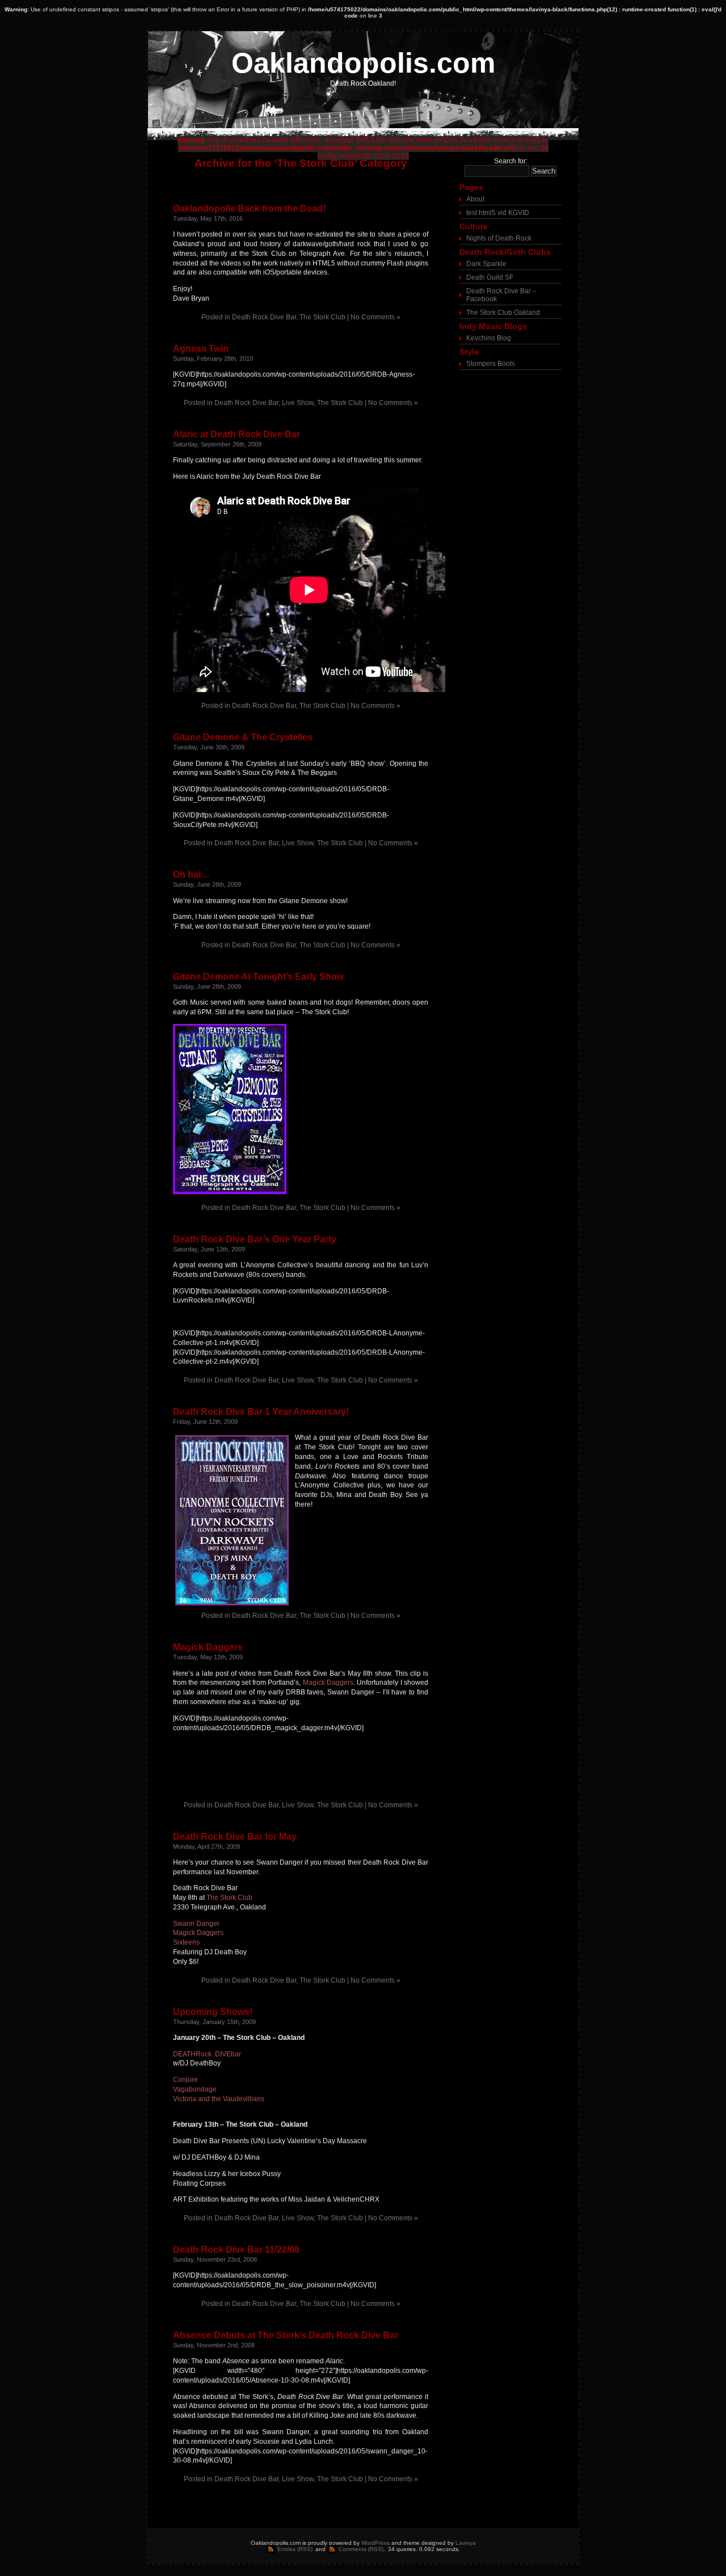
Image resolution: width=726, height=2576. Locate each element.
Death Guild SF (490, 277)
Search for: (511, 161)
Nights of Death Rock (499, 238)
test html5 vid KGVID (498, 213)
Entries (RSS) (295, 2549)
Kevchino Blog (489, 338)
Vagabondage (195, 2089)
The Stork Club (322, 317)
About (475, 199)
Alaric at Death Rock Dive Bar (237, 434)
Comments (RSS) (361, 2549)
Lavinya (466, 2543)
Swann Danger (196, 1924)
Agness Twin (201, 349)
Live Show (298, 403)
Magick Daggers (208, 1647)
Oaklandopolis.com (363, 63)
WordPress (375, 2543)
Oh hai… (191, 874)
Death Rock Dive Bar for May (235, 1837)
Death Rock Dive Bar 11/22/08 (236, 2250)
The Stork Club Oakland (503, 313)
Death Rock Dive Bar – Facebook (501, 295)
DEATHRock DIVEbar (207, 2054)
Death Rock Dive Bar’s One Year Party (255, 1239)
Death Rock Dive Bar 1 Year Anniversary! (261, 1412)
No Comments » (375, 317)
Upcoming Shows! (213, 2012)
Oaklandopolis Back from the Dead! (249, 208)
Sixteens (186, 1942)
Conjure (185, 2080)
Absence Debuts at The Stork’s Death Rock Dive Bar (286, 2335)
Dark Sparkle (486, 264)
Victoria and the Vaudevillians (219, 2099)
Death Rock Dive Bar (264, 317)
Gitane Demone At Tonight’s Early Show (258, 977)
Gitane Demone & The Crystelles (243, 737)
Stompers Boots (491, 364)
